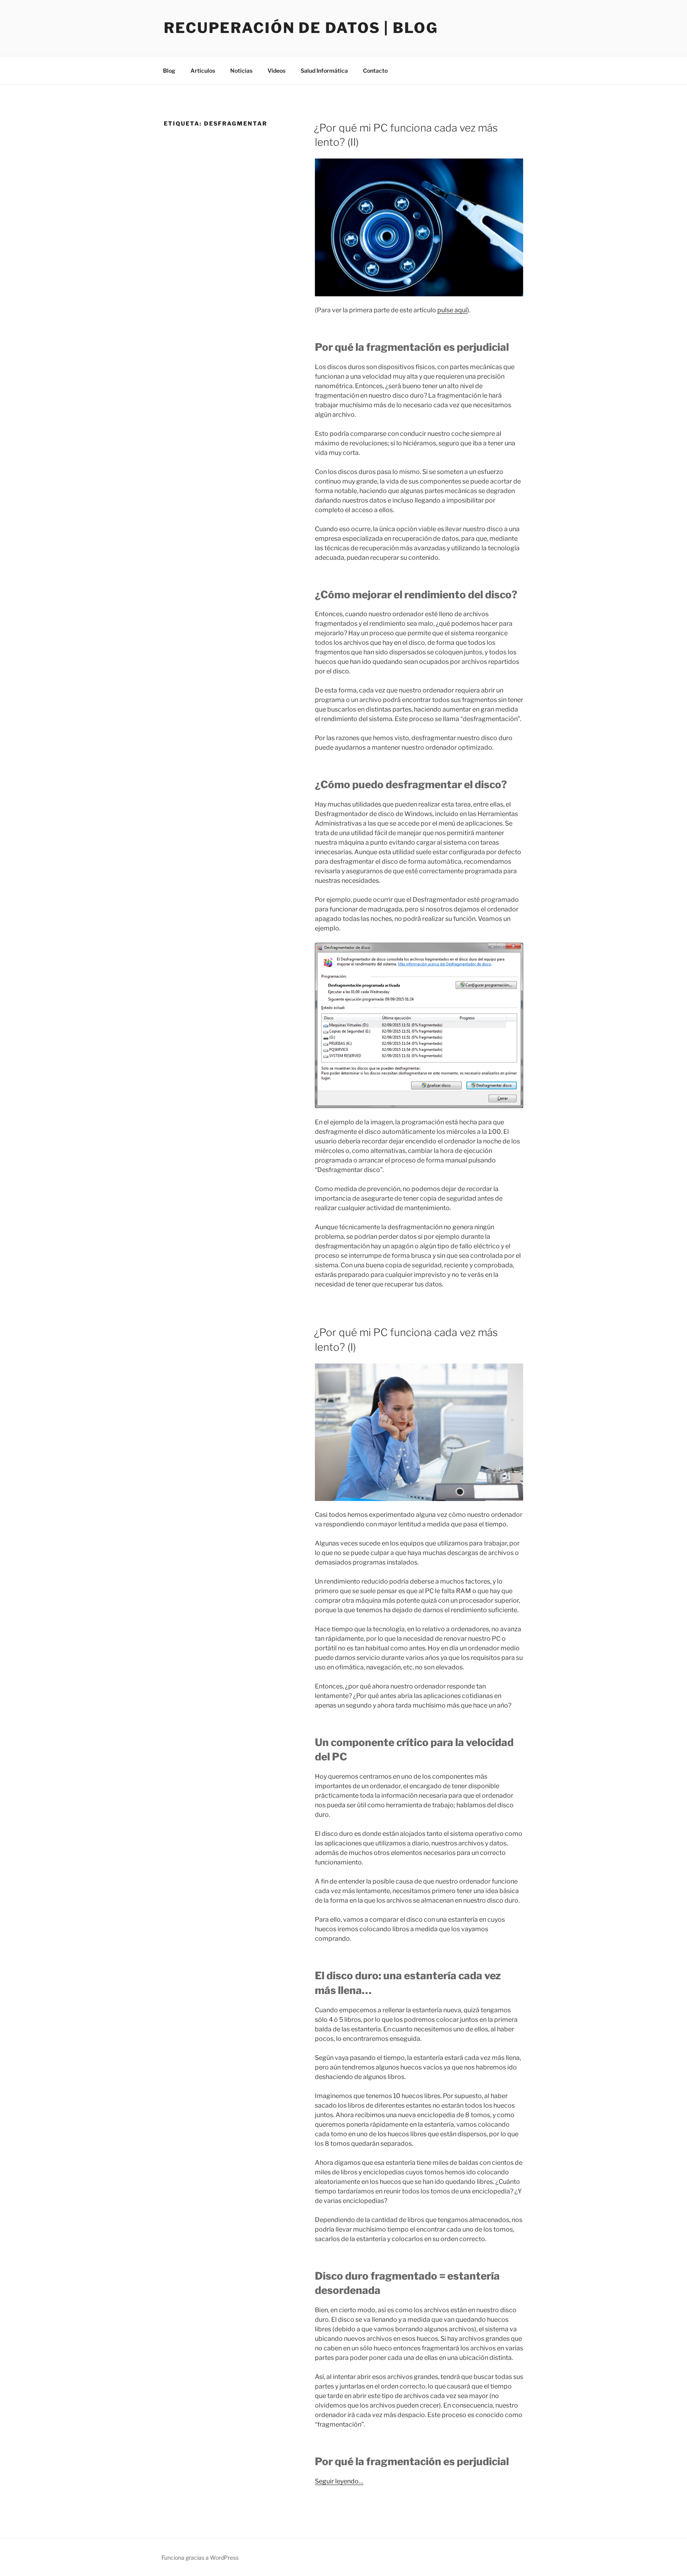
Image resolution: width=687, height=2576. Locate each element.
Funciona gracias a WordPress (200, 2558)
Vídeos (277, 71)
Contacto (375, 71)
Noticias (241, 71)
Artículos (203, 71)
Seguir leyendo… (339, 2481)
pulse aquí (452, 310)
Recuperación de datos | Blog (301, 28)
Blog (169, 71)
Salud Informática (324, 71)
